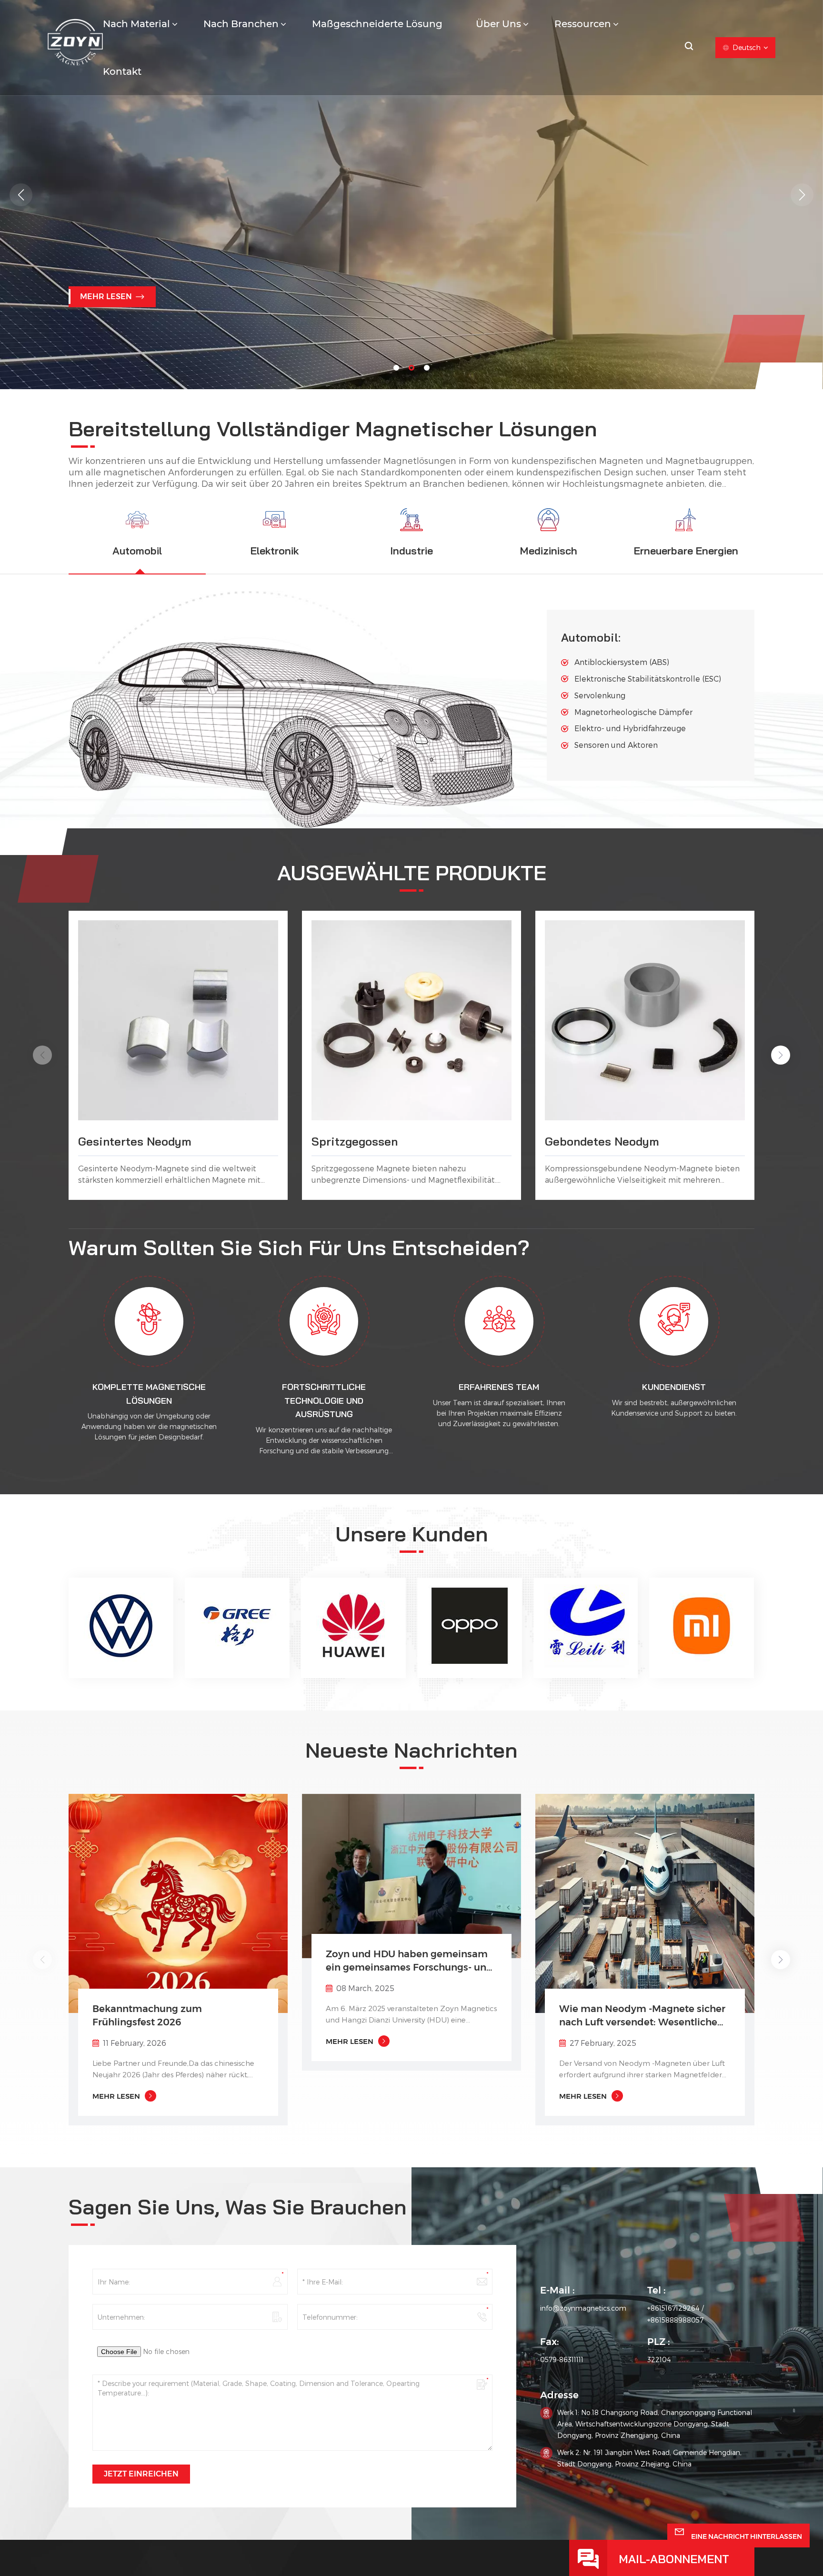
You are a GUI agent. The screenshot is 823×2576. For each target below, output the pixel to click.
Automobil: (591, 637)
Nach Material (136, 24)
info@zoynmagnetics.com (583, 2308)
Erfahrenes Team (499, 1387)
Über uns (498, 24)
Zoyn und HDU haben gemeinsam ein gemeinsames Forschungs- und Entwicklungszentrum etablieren (409, 1961)
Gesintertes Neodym (135, 1141)
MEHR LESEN (106, 305)
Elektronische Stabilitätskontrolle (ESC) (648, 679)
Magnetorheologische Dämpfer (633, 712)
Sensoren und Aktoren (616, 745)
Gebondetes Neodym (602, 1141)
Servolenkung (600, 695)
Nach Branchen (241, 24)
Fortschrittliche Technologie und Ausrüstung (324, 1401)
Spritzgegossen (355, 1141)
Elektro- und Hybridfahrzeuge (630, 728)
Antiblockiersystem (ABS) (622, 662)
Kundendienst (674, 1387)
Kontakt (122, 71)
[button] (396, 368)
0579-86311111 (562, 2360)
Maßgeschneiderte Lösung (377, 24)
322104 (659, 2360)
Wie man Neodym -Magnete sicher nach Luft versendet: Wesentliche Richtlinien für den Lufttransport (642, 2016)
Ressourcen (583, 24)
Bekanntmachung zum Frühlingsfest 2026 (147, 2015)
